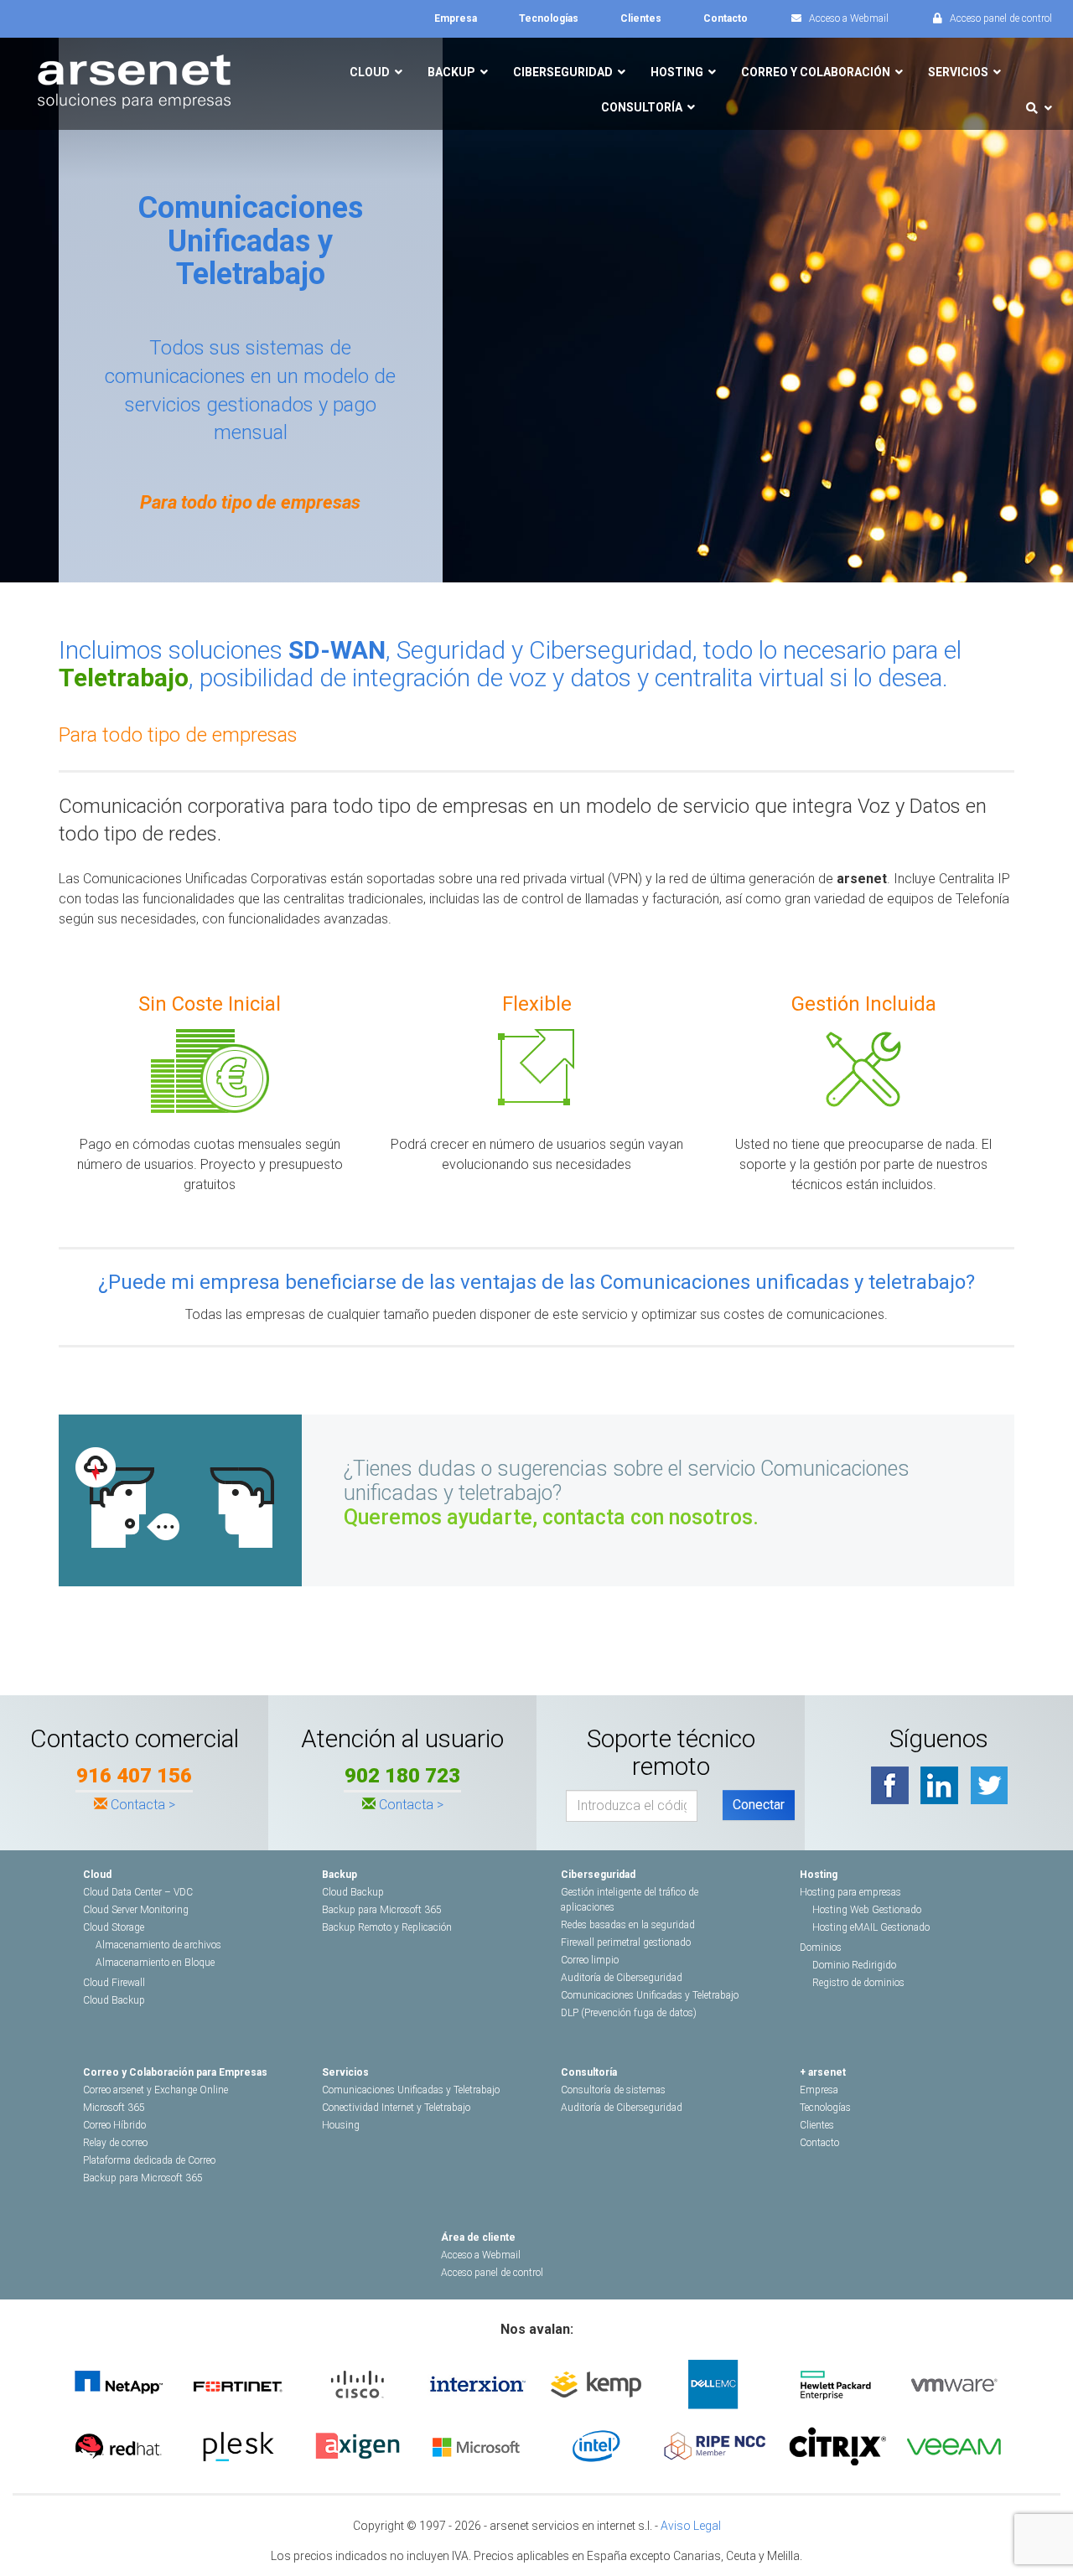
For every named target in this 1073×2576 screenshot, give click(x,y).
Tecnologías (825, 2108)
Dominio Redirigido (854, 1965)
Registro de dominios (858, 1983)
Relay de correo (115, 2143)
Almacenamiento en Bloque (155, 1963)
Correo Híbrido (114, 2125)
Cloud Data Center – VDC (138, 1892)
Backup (340, 1875)
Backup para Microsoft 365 (382, 1910)
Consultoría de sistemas (613, 2090)
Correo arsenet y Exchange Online (156, 2090)
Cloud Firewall (114, 1983)
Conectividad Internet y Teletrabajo (396, 2108)
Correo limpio (590, 1960)
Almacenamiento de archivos (158, 1945)
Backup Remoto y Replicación (387, 1927)
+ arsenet (823, 2072)
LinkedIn (939, 1785)
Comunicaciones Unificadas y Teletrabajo (650, 1995)
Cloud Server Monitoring (136, 1910)
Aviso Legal (691, 2526)
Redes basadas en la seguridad (628, 1925)
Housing (341, 2125)
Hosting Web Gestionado (867, 1910)
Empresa (819, 2090)
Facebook (890, 1785)
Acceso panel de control (492, 2273)
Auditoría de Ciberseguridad (622, 1978)
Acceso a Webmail (481, 2255)
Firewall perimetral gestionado (626, 1942)
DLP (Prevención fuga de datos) (629, 2013)
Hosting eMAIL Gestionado (871, 1927)
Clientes (817, 2125)
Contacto (819, 2143)
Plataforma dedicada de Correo (149, 2160)
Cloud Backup (114, 2000)
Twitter (989, 1785)
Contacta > (143, 1805)
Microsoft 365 (114, 2108)
